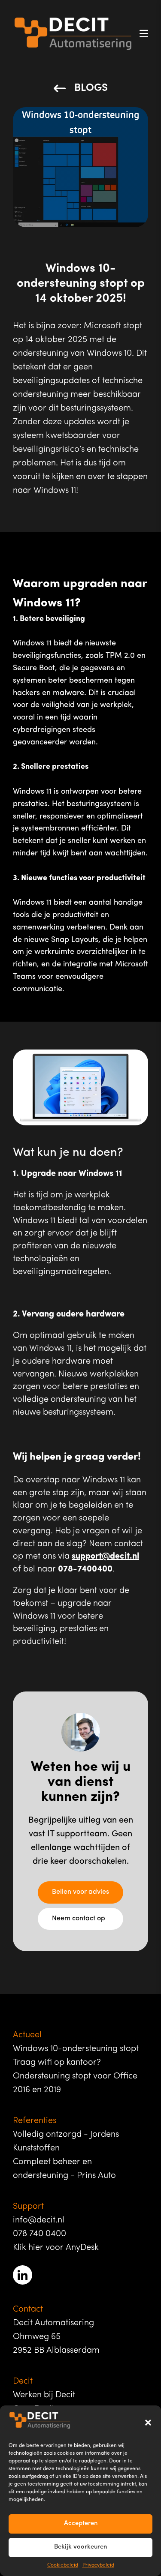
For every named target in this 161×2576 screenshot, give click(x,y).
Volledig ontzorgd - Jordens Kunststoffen (66, 2141)
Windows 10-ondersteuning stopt (76, 2049)
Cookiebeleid (63, 2565)
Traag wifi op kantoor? (57, 2063)
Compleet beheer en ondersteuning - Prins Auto (64, 2169)
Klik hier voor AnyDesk (56, 2248)
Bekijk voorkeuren (80, 2547)
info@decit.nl (39, 2220)
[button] (148, 2423)
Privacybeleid (98, 2565)
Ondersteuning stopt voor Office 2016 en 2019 (75, 2083)
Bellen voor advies (80, 1892)
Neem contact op (79, 1919)
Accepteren (81, 2524)
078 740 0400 (39, 2234)
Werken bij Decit (44, 2395)
